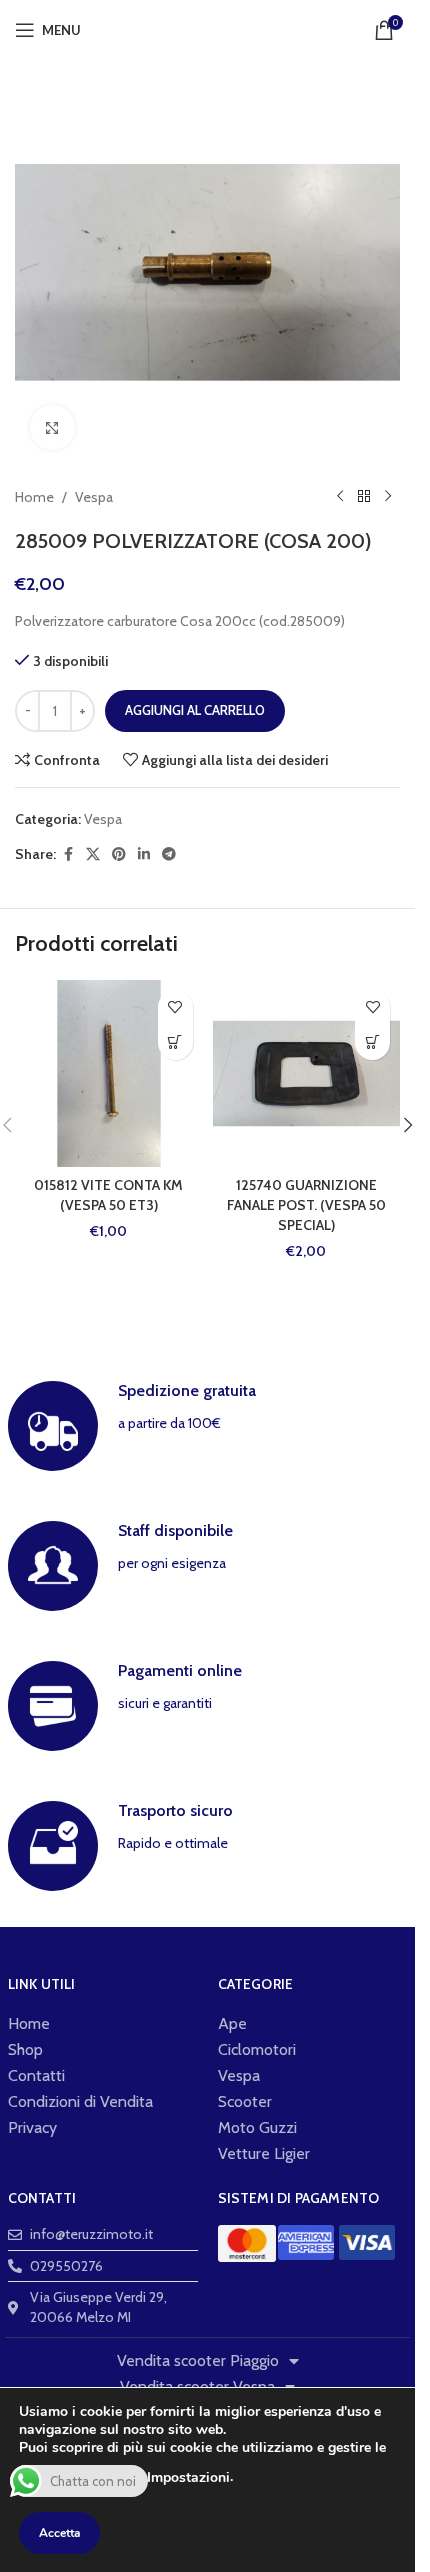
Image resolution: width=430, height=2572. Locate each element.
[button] (175, 1042)
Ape (232, 2023)
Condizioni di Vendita (80, 2101)
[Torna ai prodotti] (364, 497)
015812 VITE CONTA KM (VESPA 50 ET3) (108, 1195)
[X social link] (93, 854)
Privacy (32, 2127)
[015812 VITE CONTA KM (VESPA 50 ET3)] (109, 1074)
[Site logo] (207, 28)
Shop (25, 2049)
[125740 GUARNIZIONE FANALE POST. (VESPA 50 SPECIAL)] (307, 1074)
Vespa (94, 497)
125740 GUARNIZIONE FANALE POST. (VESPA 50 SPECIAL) (306, 1204)
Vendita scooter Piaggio (198, 2360)
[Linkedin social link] (144, 854)
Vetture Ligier (264, 2153)
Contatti (36, 2075)
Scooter (245, 2101)
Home (34, 497)
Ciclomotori (257, 2049)
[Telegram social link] (169, 854)
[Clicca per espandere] (52, 427)
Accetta (59, 2533)
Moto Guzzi (257, 2127)
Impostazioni (188, 2477)
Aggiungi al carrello (195, 710)
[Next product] (388, 497)
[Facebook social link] (68, 854)
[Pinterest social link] (119, 854)
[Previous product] (340, 497)
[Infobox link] (208, 1426)
